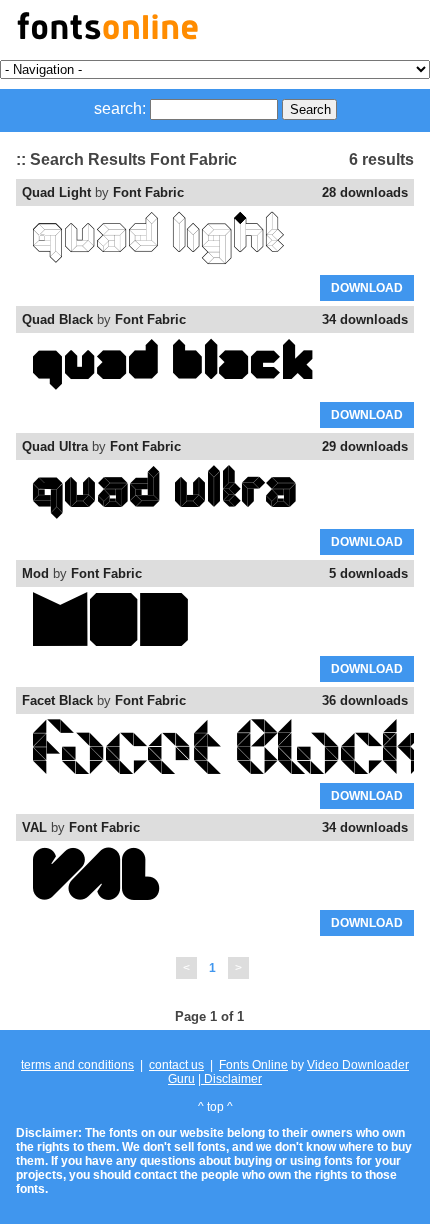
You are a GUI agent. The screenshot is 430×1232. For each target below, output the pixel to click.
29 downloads (365, 446)
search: (120, 108)
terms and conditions (77, 1065)
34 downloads (365, 319)
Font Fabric (148, 192)
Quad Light (56, 192)
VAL (34, 827)
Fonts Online (253, 1065)
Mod (35, 573)
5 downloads (368, 573)
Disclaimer (231, 1079)
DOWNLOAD (367, 288)
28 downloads (365, 192)
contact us (176, 1065)
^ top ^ (215, 1107)
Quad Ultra (55, 446)
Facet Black (57, 700)
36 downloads (365, 700)
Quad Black (57, 319)
